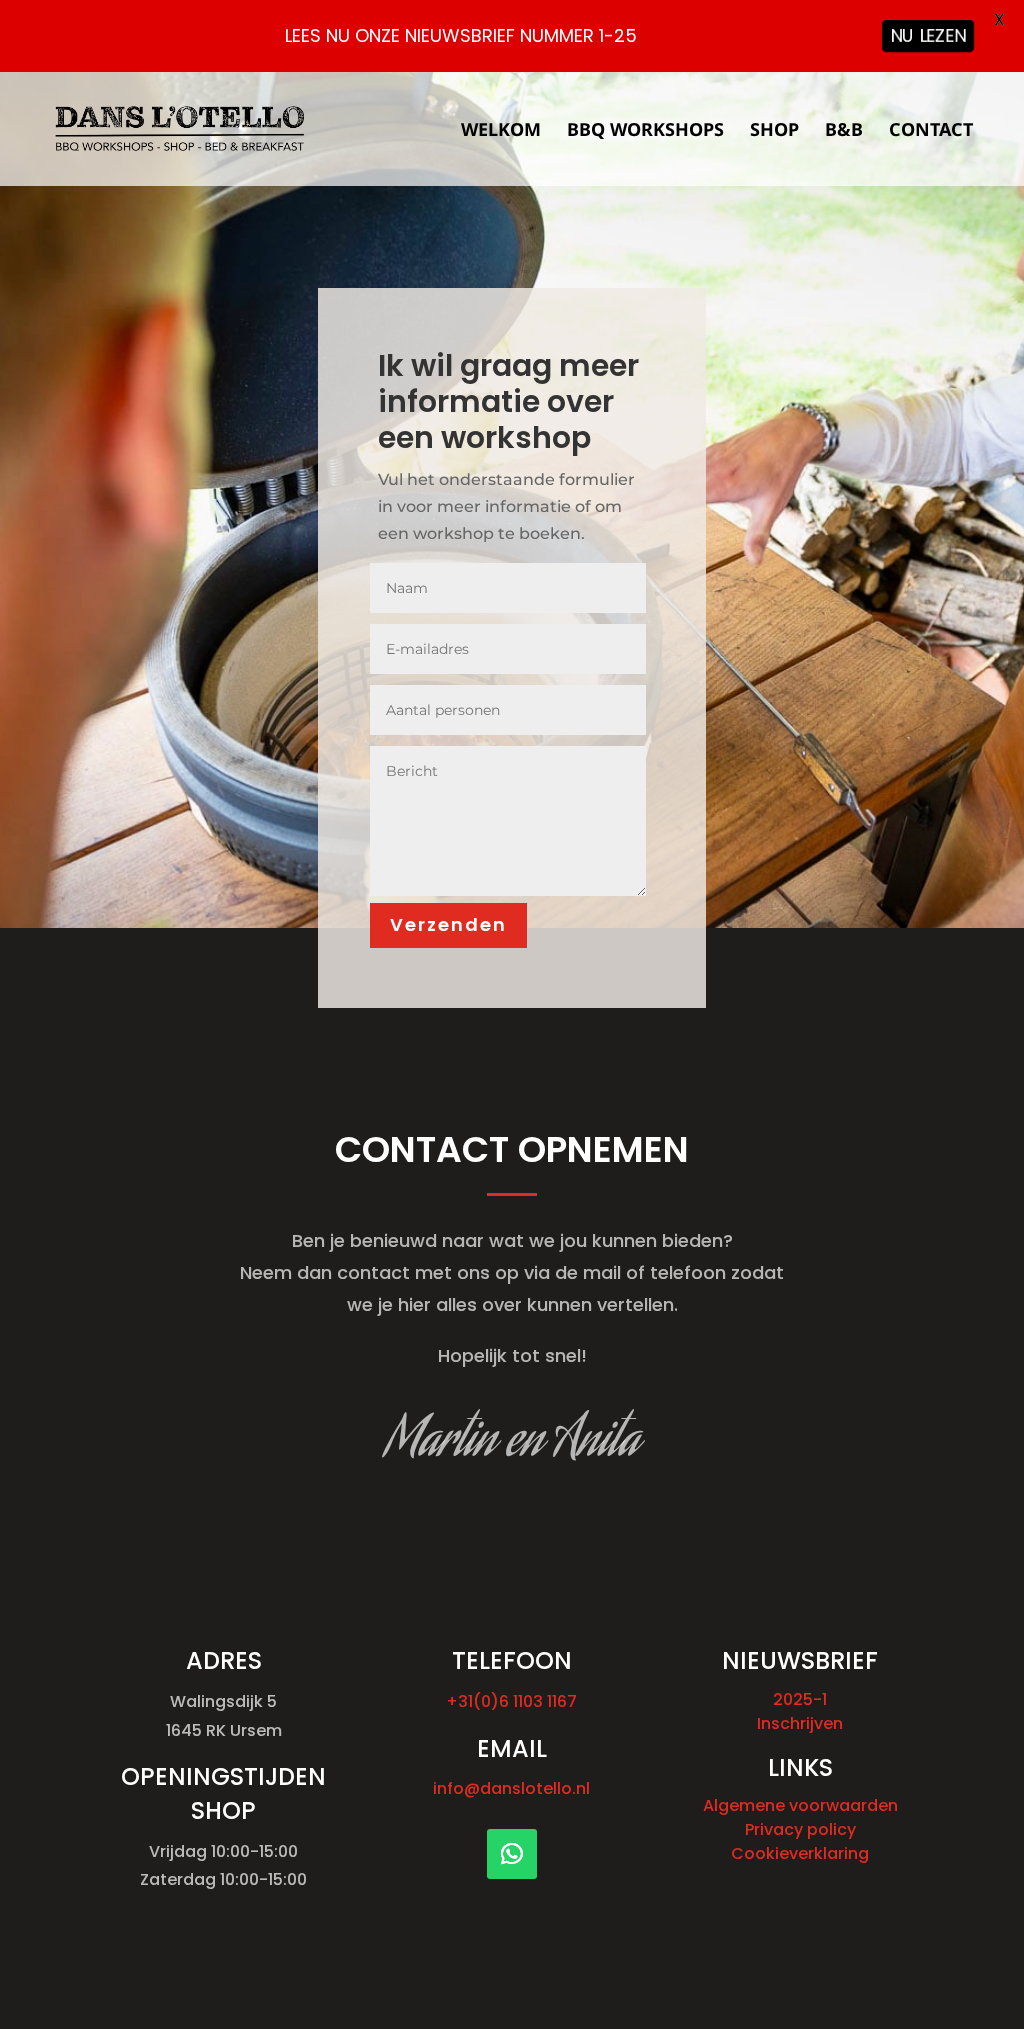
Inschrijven (800, 1723)
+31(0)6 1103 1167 (511, 1701)
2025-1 (800, 1699)
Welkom (501, 131)
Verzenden (448, 924)
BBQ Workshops (645, 131)
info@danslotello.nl (511, 1788)
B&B (844, 131)
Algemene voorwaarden (800, 1805)
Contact (931, 131)
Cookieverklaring (800, 1853)
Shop (774, 131)
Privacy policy (800, 1829)
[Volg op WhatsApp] (512, 1854)
